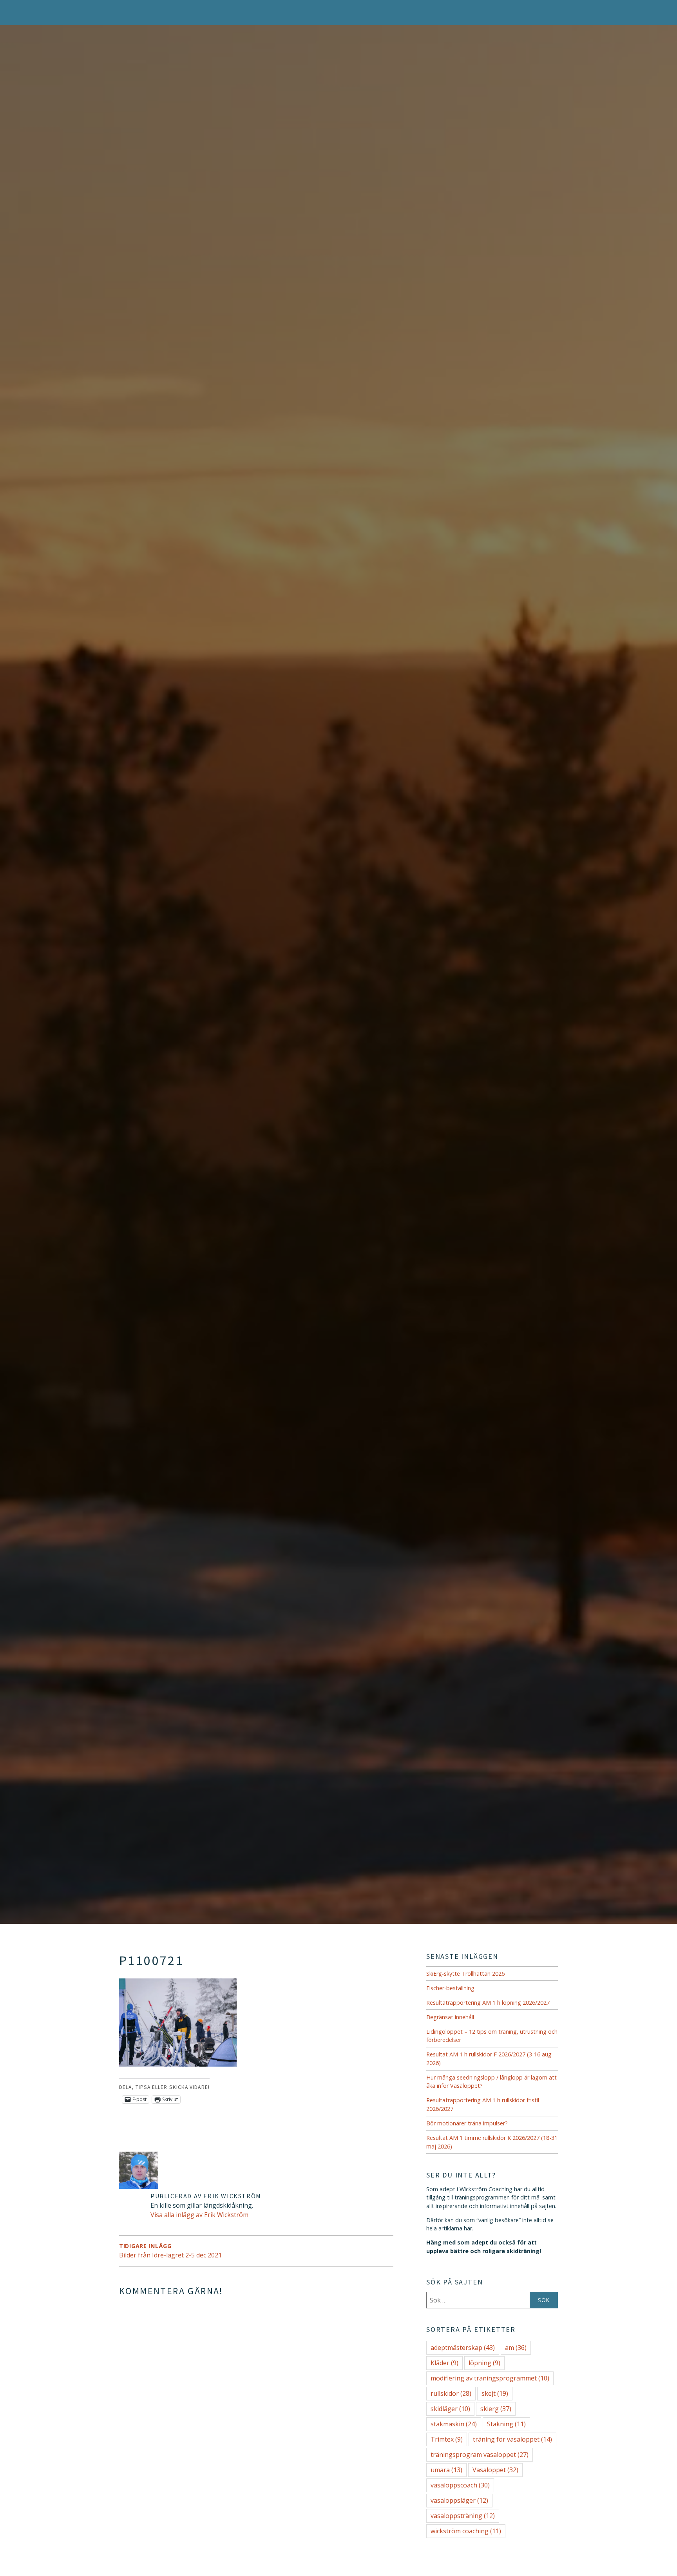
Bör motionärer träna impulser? (467, 2123)
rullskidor (451, 2393)
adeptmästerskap (463, 2348)
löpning (484, 2363)
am (516, 2348)
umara (446, 2470)
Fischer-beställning (450, 1988)
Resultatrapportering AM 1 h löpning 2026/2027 (488, 2003)
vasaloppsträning (463, 2516)
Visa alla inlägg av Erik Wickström (199, 2215)
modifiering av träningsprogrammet (490, 2378)
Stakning (506, 2424)
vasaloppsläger (459, 2500)
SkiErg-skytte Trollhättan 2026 (465, 1974)
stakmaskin (454, 2424)
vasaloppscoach (460, 2485)
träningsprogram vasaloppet (480, 2455)
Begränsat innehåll (450, 2017)
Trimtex (447, 2439)
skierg (496, 2409)
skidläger (450, 2409)
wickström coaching (466, 2531)
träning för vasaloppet (512, 2439)
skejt (495, 2393)
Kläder (444, 2363)
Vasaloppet (495, 2470)
